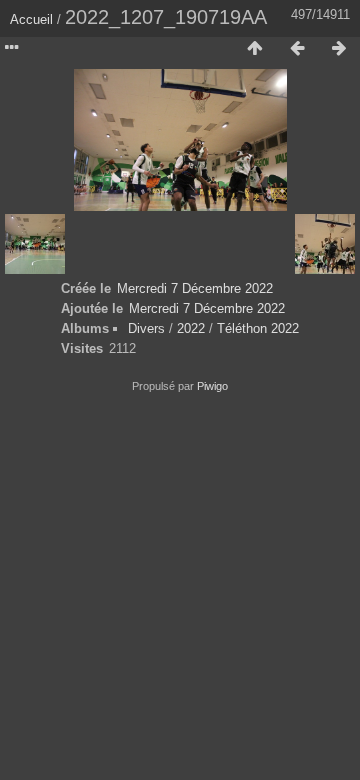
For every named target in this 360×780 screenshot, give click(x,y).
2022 (191, 328)
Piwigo (212, 386)
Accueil (31, 19)
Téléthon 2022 (258, 328)
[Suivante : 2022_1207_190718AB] (339, 49)
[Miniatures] (255, 49)
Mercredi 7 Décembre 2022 (195, 288)
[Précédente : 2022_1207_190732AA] (297, 49)
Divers (146, 328)
